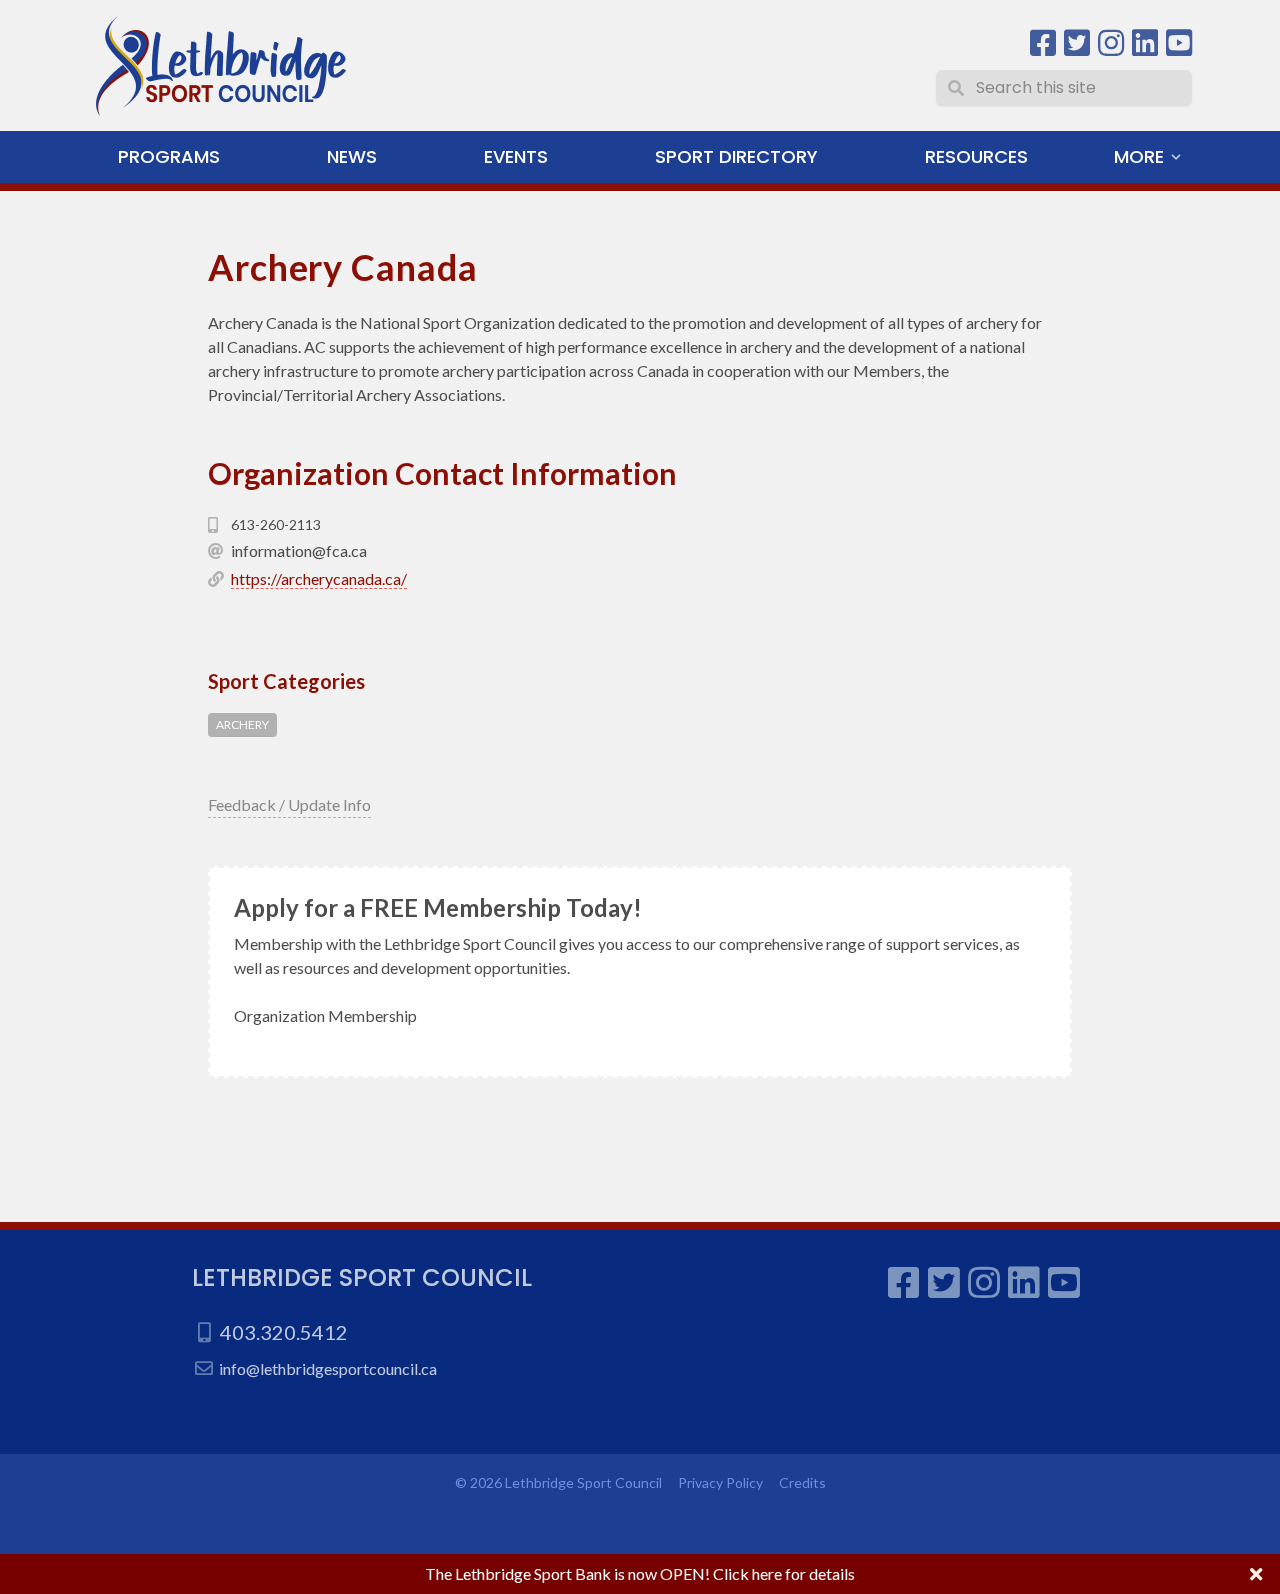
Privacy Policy (720, 1482)
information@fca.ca (299, 550)
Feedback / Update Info (289, 804)
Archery (242, 724)
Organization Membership (325, 1015)
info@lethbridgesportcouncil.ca (328, 1368)
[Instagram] (1111, 43)
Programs (169, 156)
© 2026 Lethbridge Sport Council (558, 1482)
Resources (976, 156)
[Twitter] (1077, 43)
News (352, 156)
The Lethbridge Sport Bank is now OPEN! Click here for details (640, 1573)
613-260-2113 (276, 524)
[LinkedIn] (1145, 43)
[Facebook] (1043, 43)
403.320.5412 (284, 1332)
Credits (802, 1482)
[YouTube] (1179, 43)
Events (516, 156)
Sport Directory (736, 156)
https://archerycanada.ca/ (319, 578)
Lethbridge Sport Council (362, 1277)
